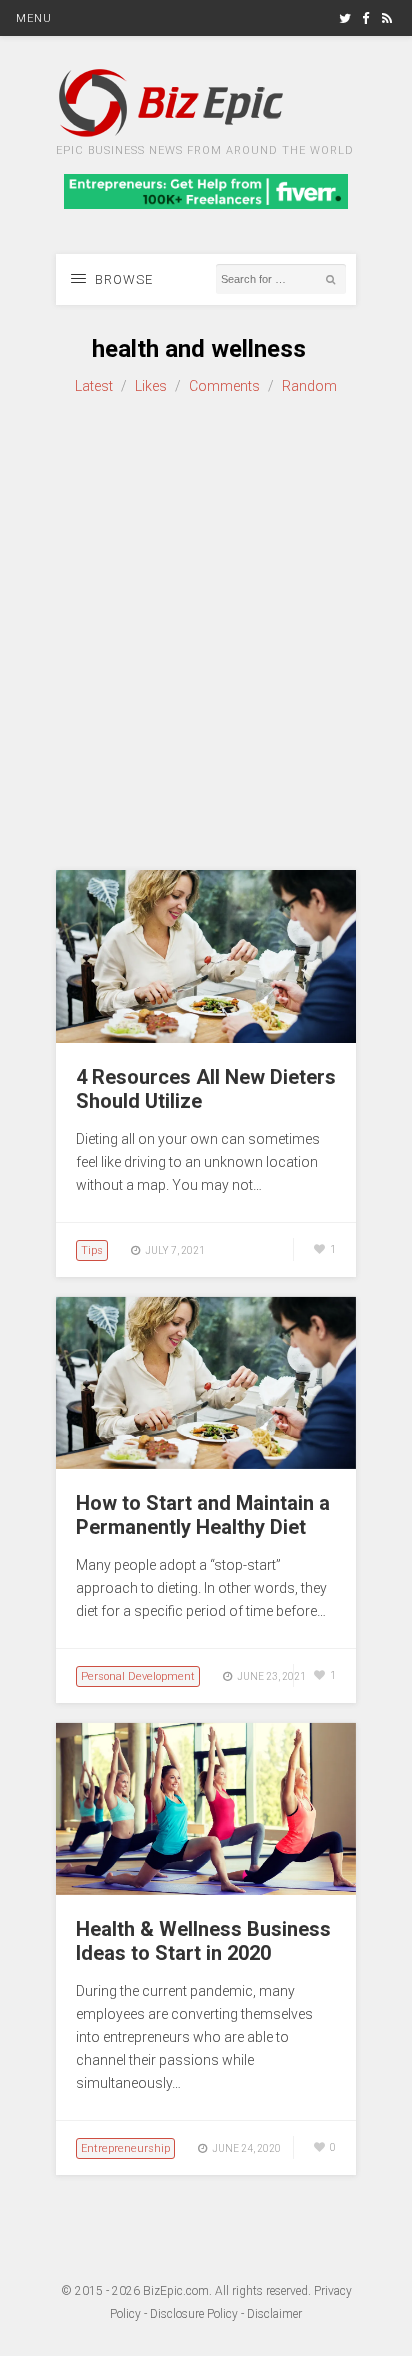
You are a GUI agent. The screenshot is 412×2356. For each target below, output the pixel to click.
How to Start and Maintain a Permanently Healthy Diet (203, 1515)
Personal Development (138, 1676)
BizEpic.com (176, 2291)
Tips (92, 1250)
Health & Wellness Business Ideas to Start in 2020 (203, 1941)
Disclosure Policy (194, 2314)
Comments (224, 386)
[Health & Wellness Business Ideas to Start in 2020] (206, 1890)
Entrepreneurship (125, 2148)
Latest (94, 386)
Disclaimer (274, 2314)
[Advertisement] (206, 634)
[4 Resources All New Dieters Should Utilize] (206, 1038)
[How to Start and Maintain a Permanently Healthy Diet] (206, 1464)
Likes (151, 386)
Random (309, 386)
